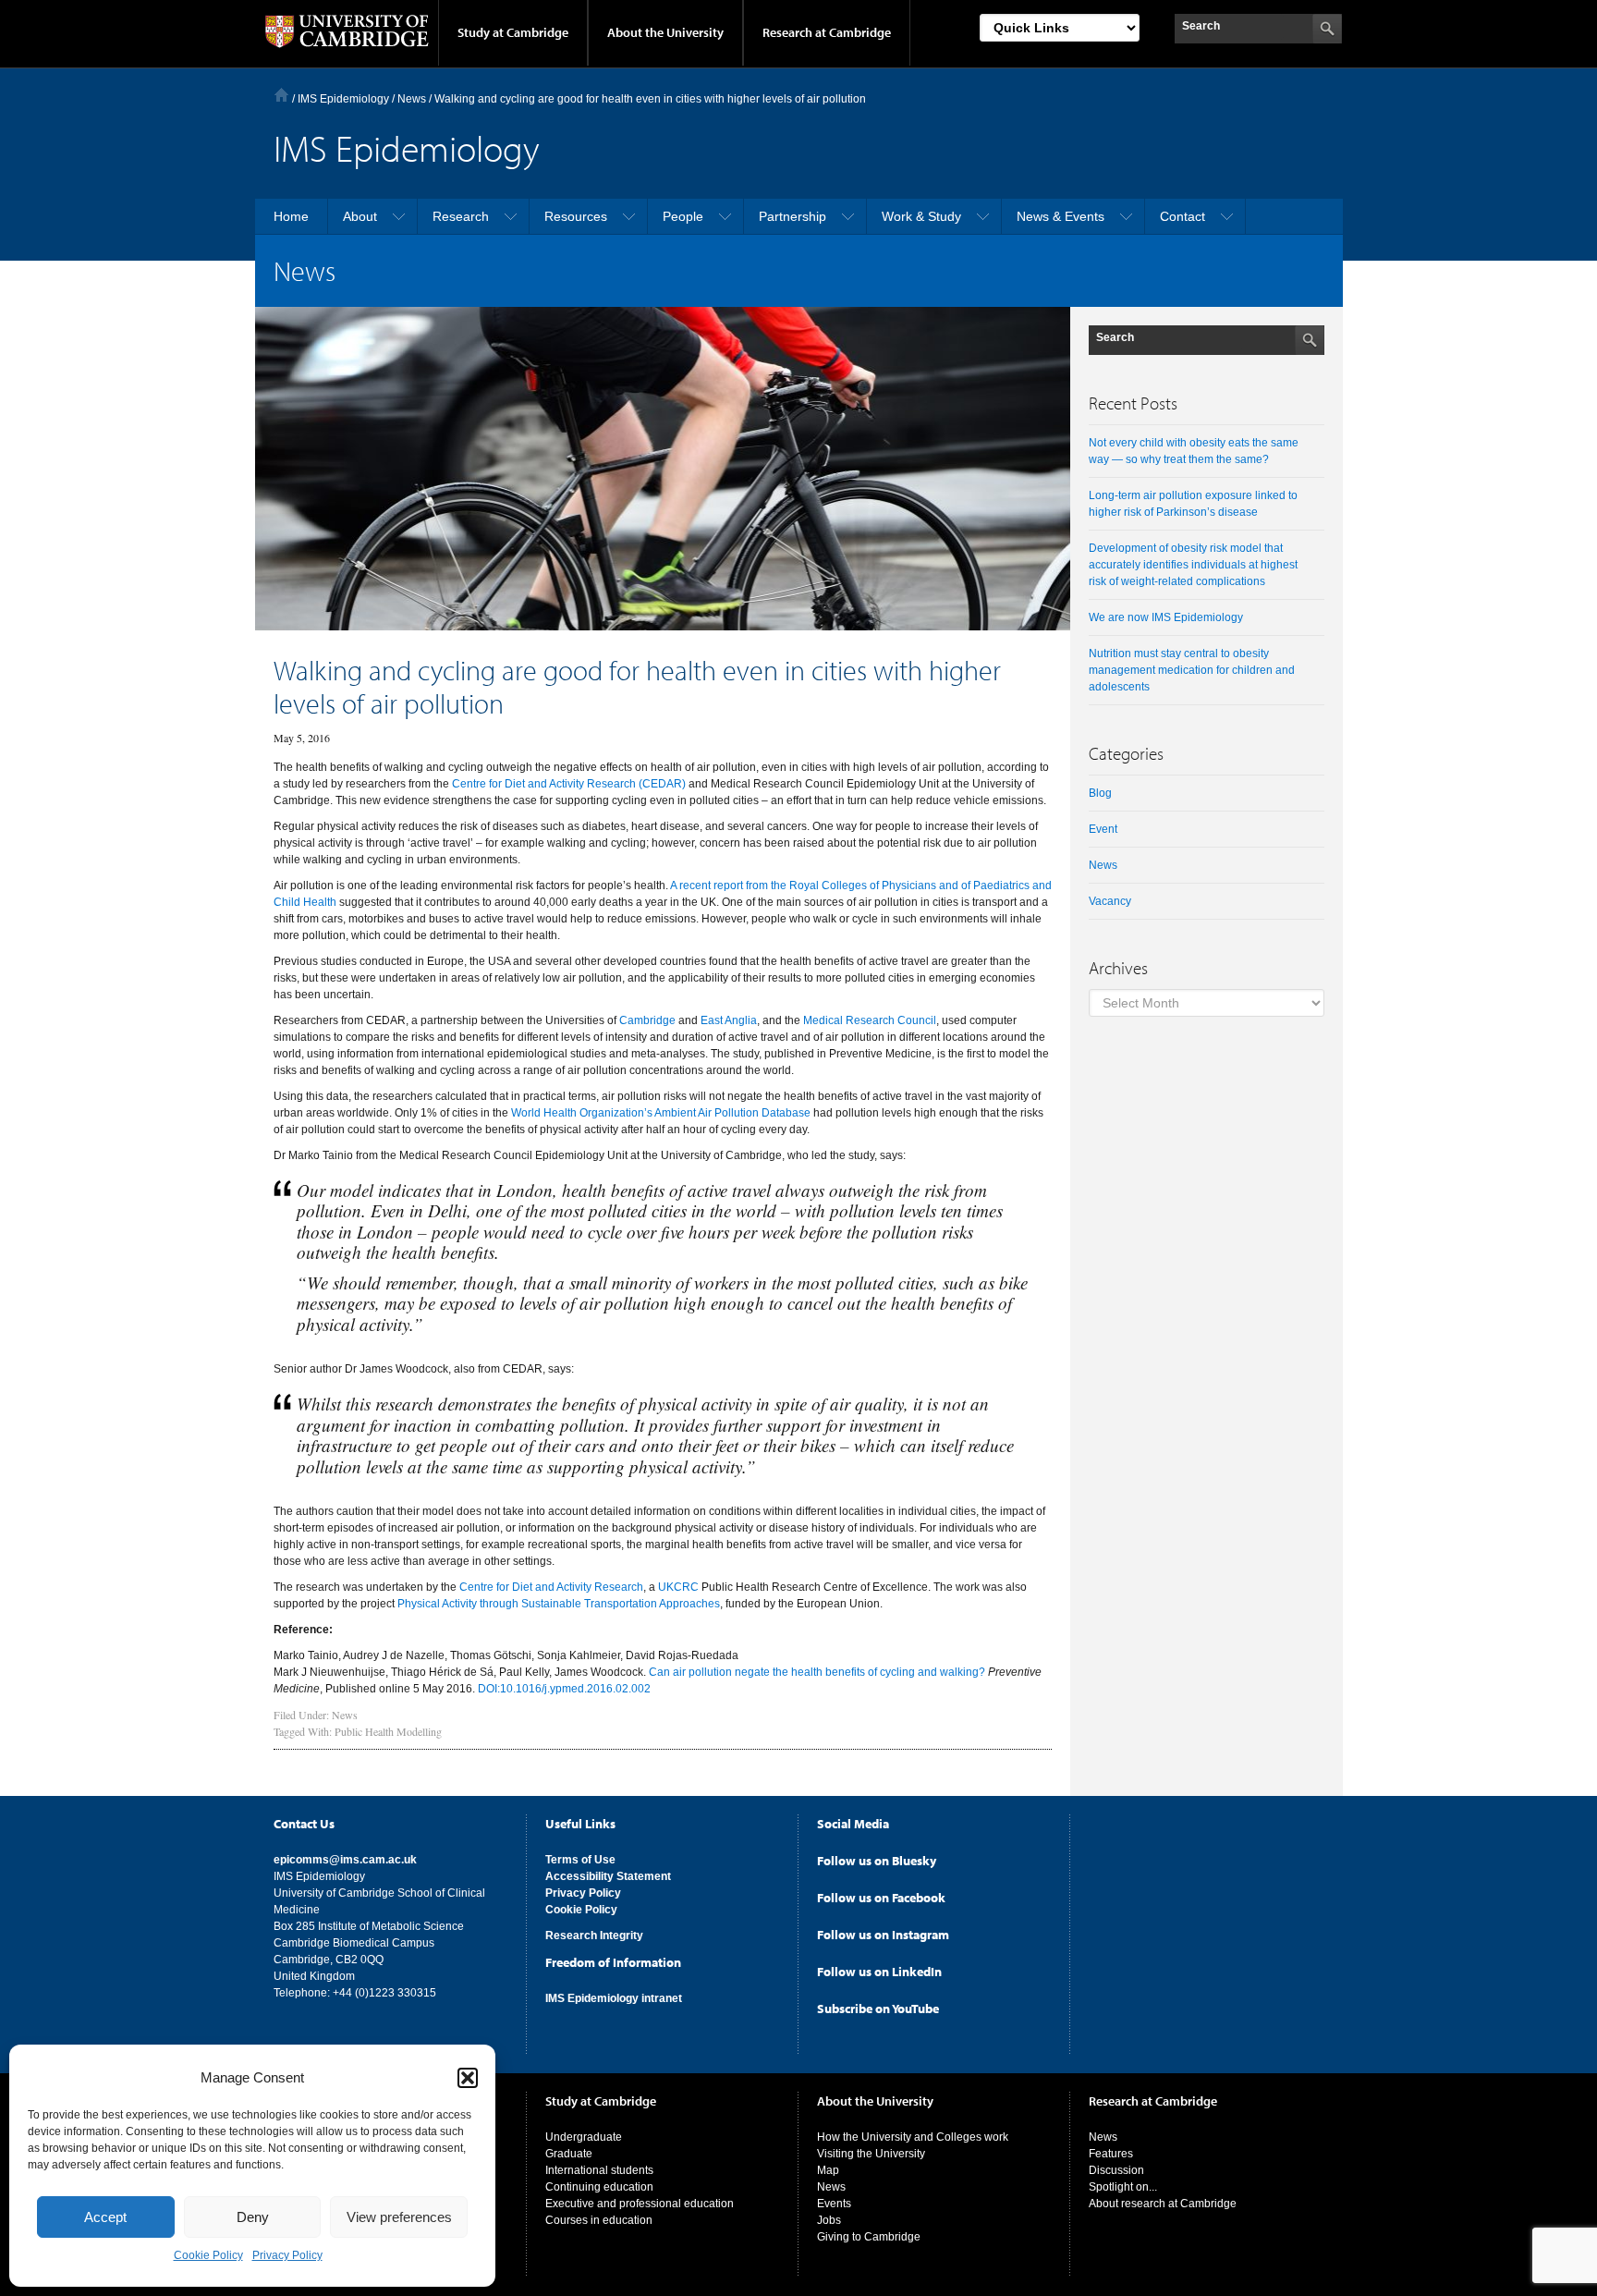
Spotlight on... (1123, 2187)
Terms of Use (580, 1860)
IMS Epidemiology (343, 99)
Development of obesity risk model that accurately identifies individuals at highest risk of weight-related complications (1193, 565)
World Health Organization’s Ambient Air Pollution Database (662, 1113)
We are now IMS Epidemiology (1166, 617)
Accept (105, 2217)
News (345, 1715)
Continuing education (599, 2187)
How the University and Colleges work (913, 2137)
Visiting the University (871, 2154)
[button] (468, 2078)
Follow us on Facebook (881, 1898)
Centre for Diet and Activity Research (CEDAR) (569, 784)
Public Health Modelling (388, 1731)
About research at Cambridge (1163, 2204)
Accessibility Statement (608, 1876)
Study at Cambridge (513, 32)
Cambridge (647, 1020)
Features (1111, 2154)
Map (828, 2170)
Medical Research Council (870, 1020)
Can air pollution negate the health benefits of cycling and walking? (817, 1672)
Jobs (829, 2220)
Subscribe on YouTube (878, 2009)
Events (834, 2204)
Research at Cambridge (827, 32)
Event (1103, 829)
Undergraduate (584, 2137)
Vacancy (1110, 901)
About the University (665, 32)
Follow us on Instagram (883, 1935)
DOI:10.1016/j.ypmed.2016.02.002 (564, 1689)
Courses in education (599, 2220)
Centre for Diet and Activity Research (551, 1587)
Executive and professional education (640, 2204)
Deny (253, 2217)
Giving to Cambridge (869, 2237)
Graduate (569, 2154)
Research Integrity (594, 1936)
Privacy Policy (287, 2255)
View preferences (399, 2217)
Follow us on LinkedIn (879, 1972)
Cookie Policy (208, 2255)
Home (281, 95)
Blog (1100, 793)
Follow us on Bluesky (877, 1861)
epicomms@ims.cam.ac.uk (345, 1860)
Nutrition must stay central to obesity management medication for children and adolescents (1192, 670)
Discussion (1116, 2170)
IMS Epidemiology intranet (614, 1998)
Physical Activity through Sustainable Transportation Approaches (559, 1604)
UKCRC (678, 1587)
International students (599, 2170)
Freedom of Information (613, 1962)
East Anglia (729, 1020)
